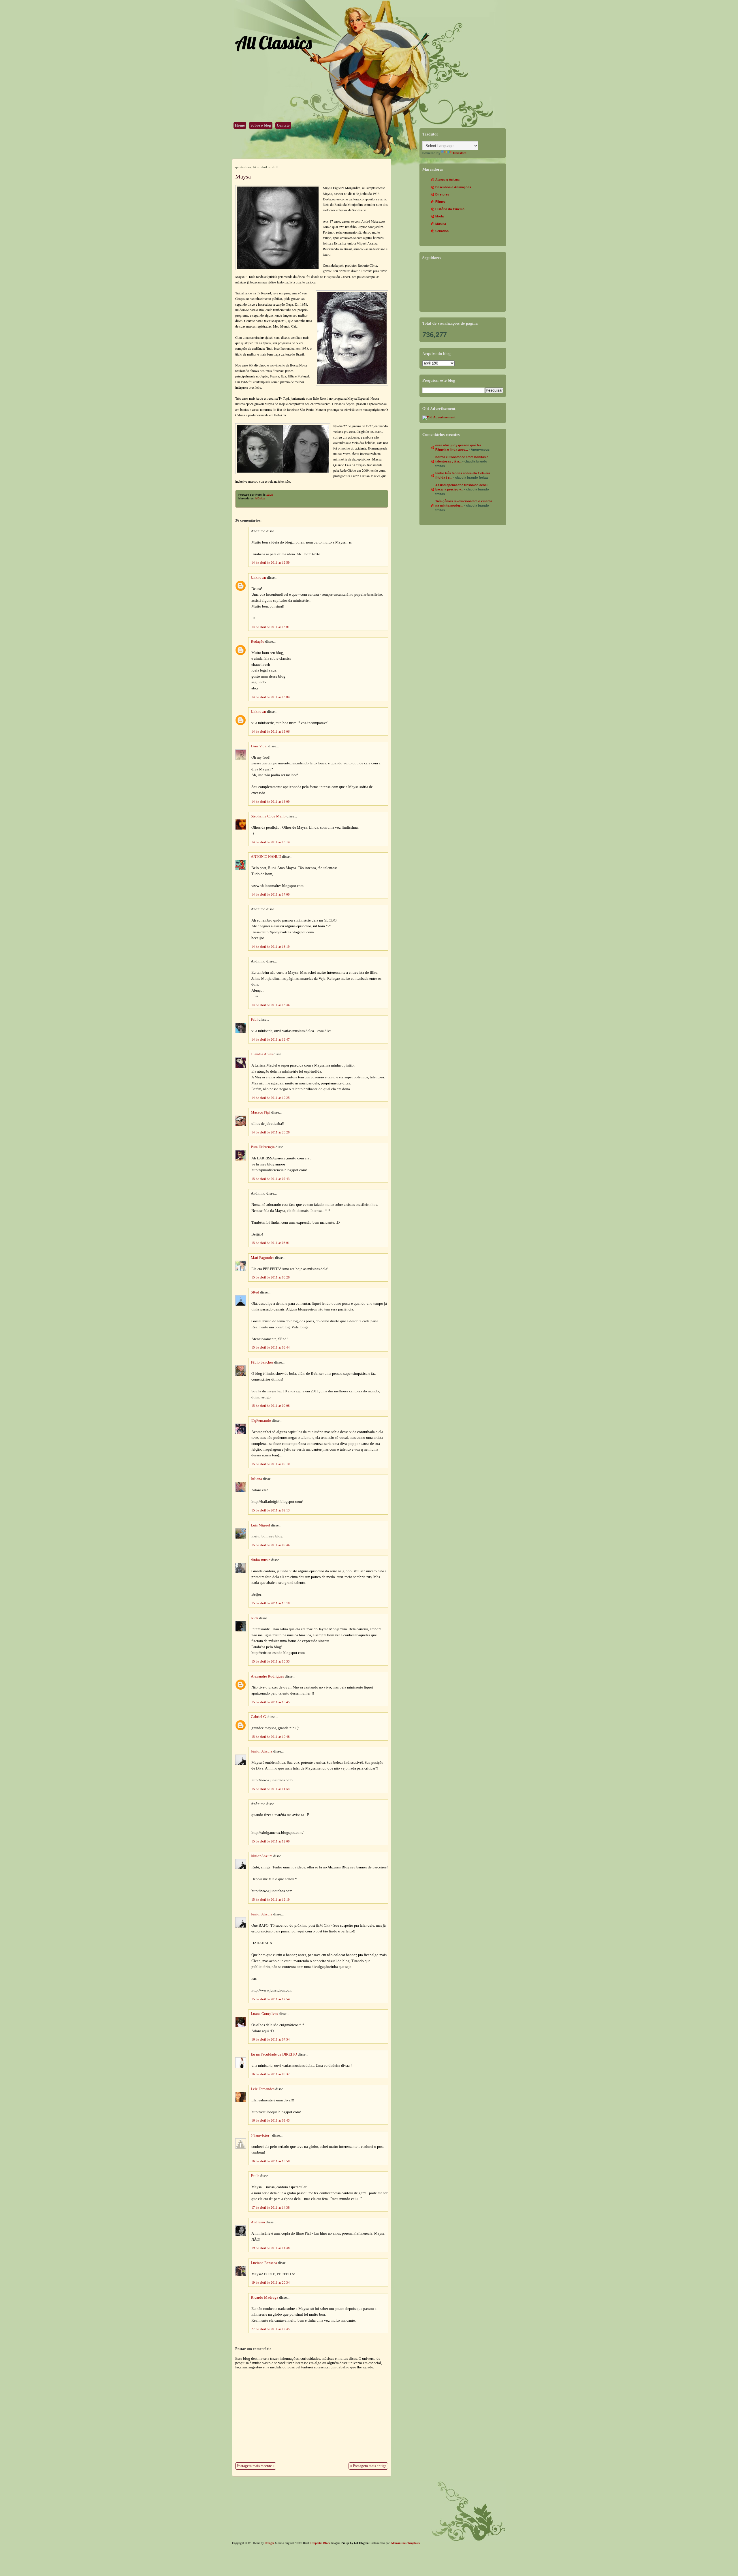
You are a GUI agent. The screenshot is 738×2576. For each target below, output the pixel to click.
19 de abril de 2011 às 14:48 (271, 2248)
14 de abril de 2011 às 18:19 (271, 947)
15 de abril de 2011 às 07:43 (271, 1179)
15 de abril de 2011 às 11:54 (271, 1789)
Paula (255, 2176)
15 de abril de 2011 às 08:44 (271, 1347)
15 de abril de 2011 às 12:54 (271, 1999)
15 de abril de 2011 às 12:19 (271, 1900)
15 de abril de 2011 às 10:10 (271, 1603)
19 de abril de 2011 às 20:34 (271, 2282)
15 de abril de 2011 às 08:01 (271, 1243)
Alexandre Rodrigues (267, 1676)
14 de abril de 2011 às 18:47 (271, 1039)
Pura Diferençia (263, 1147)
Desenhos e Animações (453, 187)
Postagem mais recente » (256, 2466)
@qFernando (261, 1421)
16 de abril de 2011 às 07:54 (271, 2039)
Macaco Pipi (261, 1112)
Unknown (258, 578)
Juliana (256, 1479)
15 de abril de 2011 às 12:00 (271, 1841)
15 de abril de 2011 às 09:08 (271, 1406)
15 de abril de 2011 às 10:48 (271, 1737)
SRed (255, 1292)
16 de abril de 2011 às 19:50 (271, 2161)
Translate (460, 153)
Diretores (442, 194)
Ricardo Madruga (264, 2297)
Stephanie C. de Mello (268, 816)
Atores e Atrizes (447, 180)
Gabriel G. (259, 1717)
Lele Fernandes (263, 2089)
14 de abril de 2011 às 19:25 (271, 1098)
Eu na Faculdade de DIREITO (274, 2054)
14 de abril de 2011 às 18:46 (271, 1005)
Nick (255, 1618)
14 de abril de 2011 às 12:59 (271, 563)
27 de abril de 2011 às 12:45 (271, 2329)
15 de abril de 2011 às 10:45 (271, 1702)
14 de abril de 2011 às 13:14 (271, 842)
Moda (439, 216)
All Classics (273, 43)
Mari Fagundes (262, 1258)
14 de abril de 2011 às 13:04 (271, 697)
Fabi (254, 1020)
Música (260, 499)
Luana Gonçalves (264, 2014)
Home (240, 125)
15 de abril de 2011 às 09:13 (271, 1510)
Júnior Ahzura (262, 1751)
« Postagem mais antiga (368, 2466)
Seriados (442, 231)
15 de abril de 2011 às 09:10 (271, 1464)
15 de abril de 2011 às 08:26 (271, 1277)
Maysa (243, 176)
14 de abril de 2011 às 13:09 (271, 802)
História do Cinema (450, 209)
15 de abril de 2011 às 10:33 (271, 1661)
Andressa (258, 2222)
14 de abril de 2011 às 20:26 (271, 1132)
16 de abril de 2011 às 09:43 (271, 2120)
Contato (283, 125)
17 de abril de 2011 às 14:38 (271, 2208)
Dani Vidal (259, 746)
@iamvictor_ (261, 2135)
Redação (258, 642)
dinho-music (261, 1560)
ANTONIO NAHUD (266, 857)
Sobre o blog (261, 125)
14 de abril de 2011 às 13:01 (271, 627)
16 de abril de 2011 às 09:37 (271, 2074)
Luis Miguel (260, 1525)
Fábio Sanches (262, 1362)
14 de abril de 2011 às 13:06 (271, 732)
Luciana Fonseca (264, 2263)
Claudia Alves (262, 1054)
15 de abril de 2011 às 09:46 (271, 1545)
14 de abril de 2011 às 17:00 (271, 894)
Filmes (440, 202)
